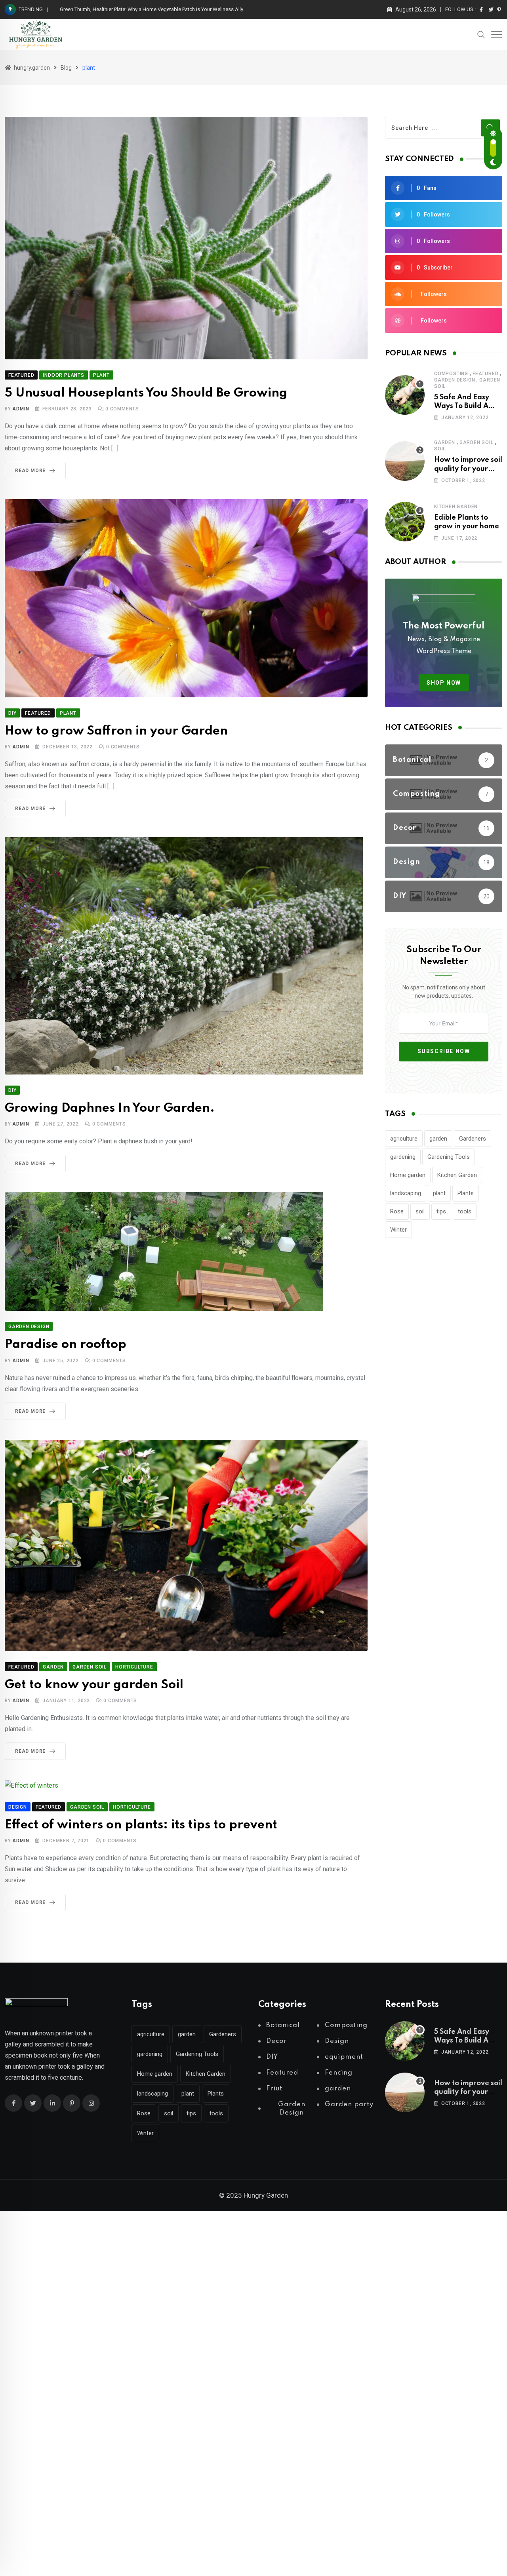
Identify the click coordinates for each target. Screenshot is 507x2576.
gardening (403, 1157)
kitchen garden (456, 507)
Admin (21, 409)
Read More (30, 471)
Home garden (408, 1175)
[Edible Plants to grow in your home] (405, 522)
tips (441, 1211)
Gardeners (473, 1139)
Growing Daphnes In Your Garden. (110, 1108)
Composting (451, 374)
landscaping (406, 1193)
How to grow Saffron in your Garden (116, 731)
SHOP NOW (444, 683)
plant (439, 1193)
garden (445, 442)
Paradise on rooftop (66, 1345)
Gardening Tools (449, 1157)
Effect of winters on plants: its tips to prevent (141, 1825)
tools (465, 1211)
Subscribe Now (444, 1051)
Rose (397, 1211)
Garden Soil (477, 442)
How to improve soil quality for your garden (468, 469)
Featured (485, 374)
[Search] (481, 34)
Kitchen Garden (457, 1175)
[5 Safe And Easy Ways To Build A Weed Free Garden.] (405, 395)
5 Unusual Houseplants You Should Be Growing (146, 393)
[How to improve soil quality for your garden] (405, 461)
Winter (398, 1230)
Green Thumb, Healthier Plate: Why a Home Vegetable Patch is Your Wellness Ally (152, 9)
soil (440, 449)
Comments (122, 409)
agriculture (404, 1139)
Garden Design (455, 380)
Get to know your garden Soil (94, 1685)
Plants (466, 1193)
